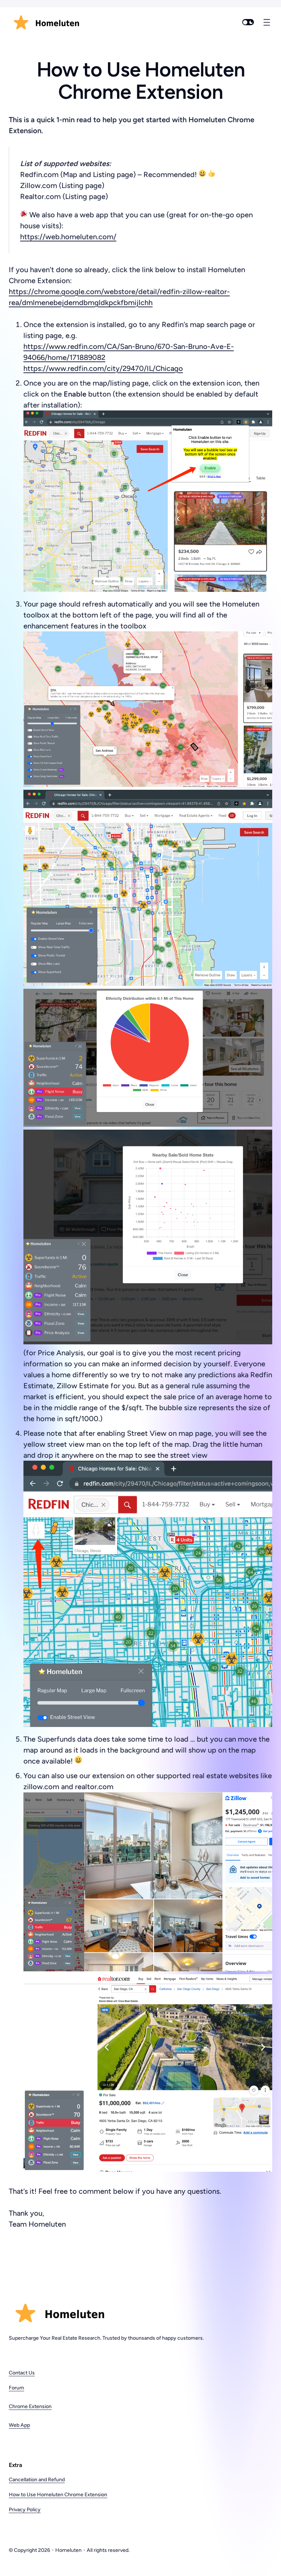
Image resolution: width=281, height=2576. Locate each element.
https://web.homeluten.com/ (68, 237)
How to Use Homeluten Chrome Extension (58, 2495)
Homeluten (68, 2550)
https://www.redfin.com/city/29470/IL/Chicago (103, 368)
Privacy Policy (25, 2510)
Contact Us (22, 2373)
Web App (19, 2425)
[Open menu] (267, 22)
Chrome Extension (30, 2406)
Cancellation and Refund (37, 2480)
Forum (16, 2388)
